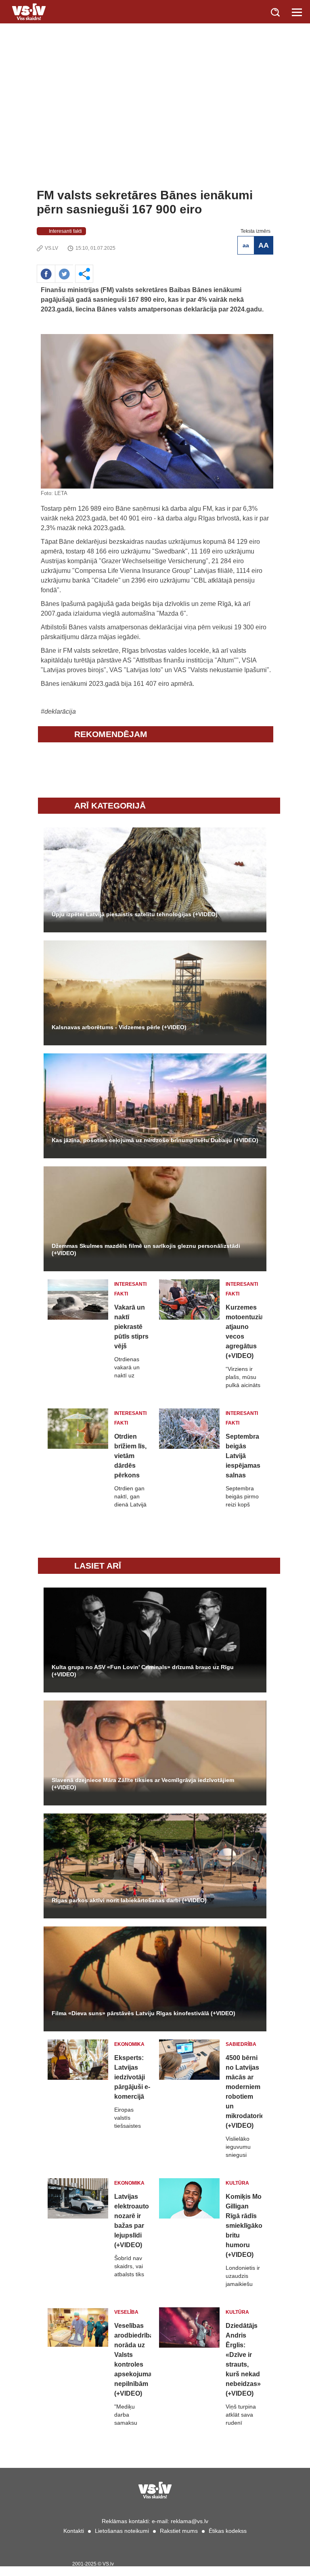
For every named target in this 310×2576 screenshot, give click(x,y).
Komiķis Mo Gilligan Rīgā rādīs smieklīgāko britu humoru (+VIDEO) (244, 2226)
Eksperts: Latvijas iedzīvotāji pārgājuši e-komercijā (132, 2077)
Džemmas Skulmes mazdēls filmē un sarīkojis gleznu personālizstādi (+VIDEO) (146, 1249)
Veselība (126, 2312)
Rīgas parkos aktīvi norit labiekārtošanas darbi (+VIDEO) (129, 1900)
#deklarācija (58, 711)
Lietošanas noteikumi (122, 2531)
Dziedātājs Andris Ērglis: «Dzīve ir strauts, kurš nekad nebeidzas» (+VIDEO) (243, 2360)
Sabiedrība (241, 2044)
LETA (61, 493)
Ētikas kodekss (228, 2531)
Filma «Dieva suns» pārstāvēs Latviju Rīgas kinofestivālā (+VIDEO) (143, 2013)
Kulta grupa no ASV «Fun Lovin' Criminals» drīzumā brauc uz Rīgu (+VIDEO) (143, 1671)
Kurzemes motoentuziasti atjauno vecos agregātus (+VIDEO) (244, 1332)
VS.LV (51, 248)
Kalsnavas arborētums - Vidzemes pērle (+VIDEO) (119, 1027)
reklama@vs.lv (190, 2521)
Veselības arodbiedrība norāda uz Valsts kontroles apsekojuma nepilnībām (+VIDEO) (133, 2360)
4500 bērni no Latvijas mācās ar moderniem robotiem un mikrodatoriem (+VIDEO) (244, 2092)
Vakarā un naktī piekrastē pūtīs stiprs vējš (131, 1327)
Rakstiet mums (179, 2531)
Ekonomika (129, 2044)
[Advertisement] (155, 127)
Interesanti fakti (65, 231)
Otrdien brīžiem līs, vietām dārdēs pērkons (130, 1456)
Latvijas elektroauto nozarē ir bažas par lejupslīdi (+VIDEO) (132, 2221)
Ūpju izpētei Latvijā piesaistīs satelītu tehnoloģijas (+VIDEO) (135, 914)
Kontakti (74, 2531)
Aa (246, 245)
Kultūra (237, 2183)
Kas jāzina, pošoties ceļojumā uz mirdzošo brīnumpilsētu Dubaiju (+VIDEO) (155, 1140)
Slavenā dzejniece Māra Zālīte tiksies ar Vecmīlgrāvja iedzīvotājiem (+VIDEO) (143, 1784)
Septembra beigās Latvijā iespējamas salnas (243, 1456)
